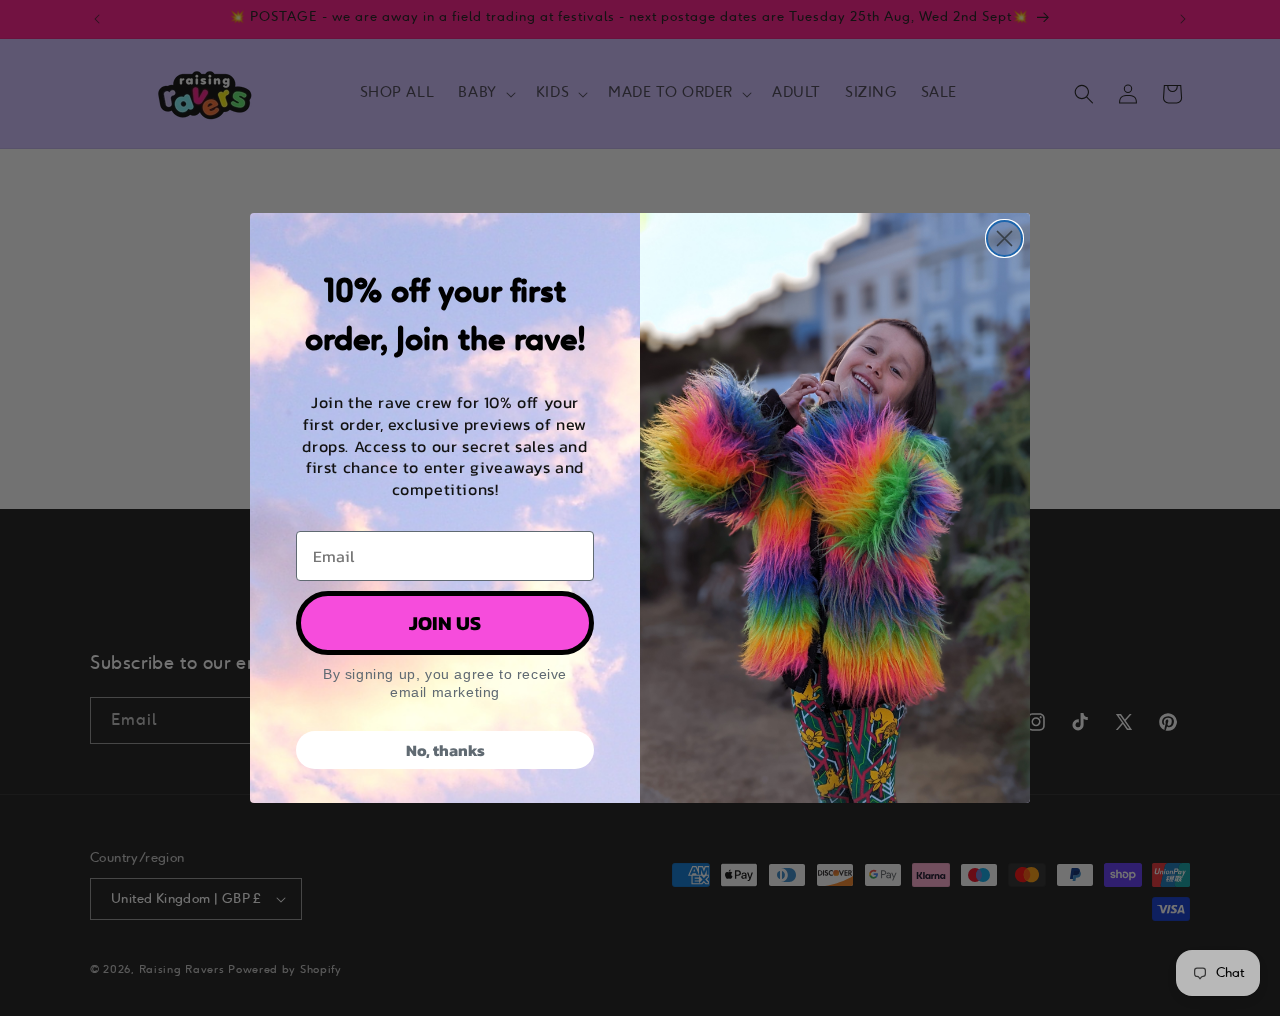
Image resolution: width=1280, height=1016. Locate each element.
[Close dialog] (1004, 238)
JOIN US (445, 623)
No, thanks (445, 750)
